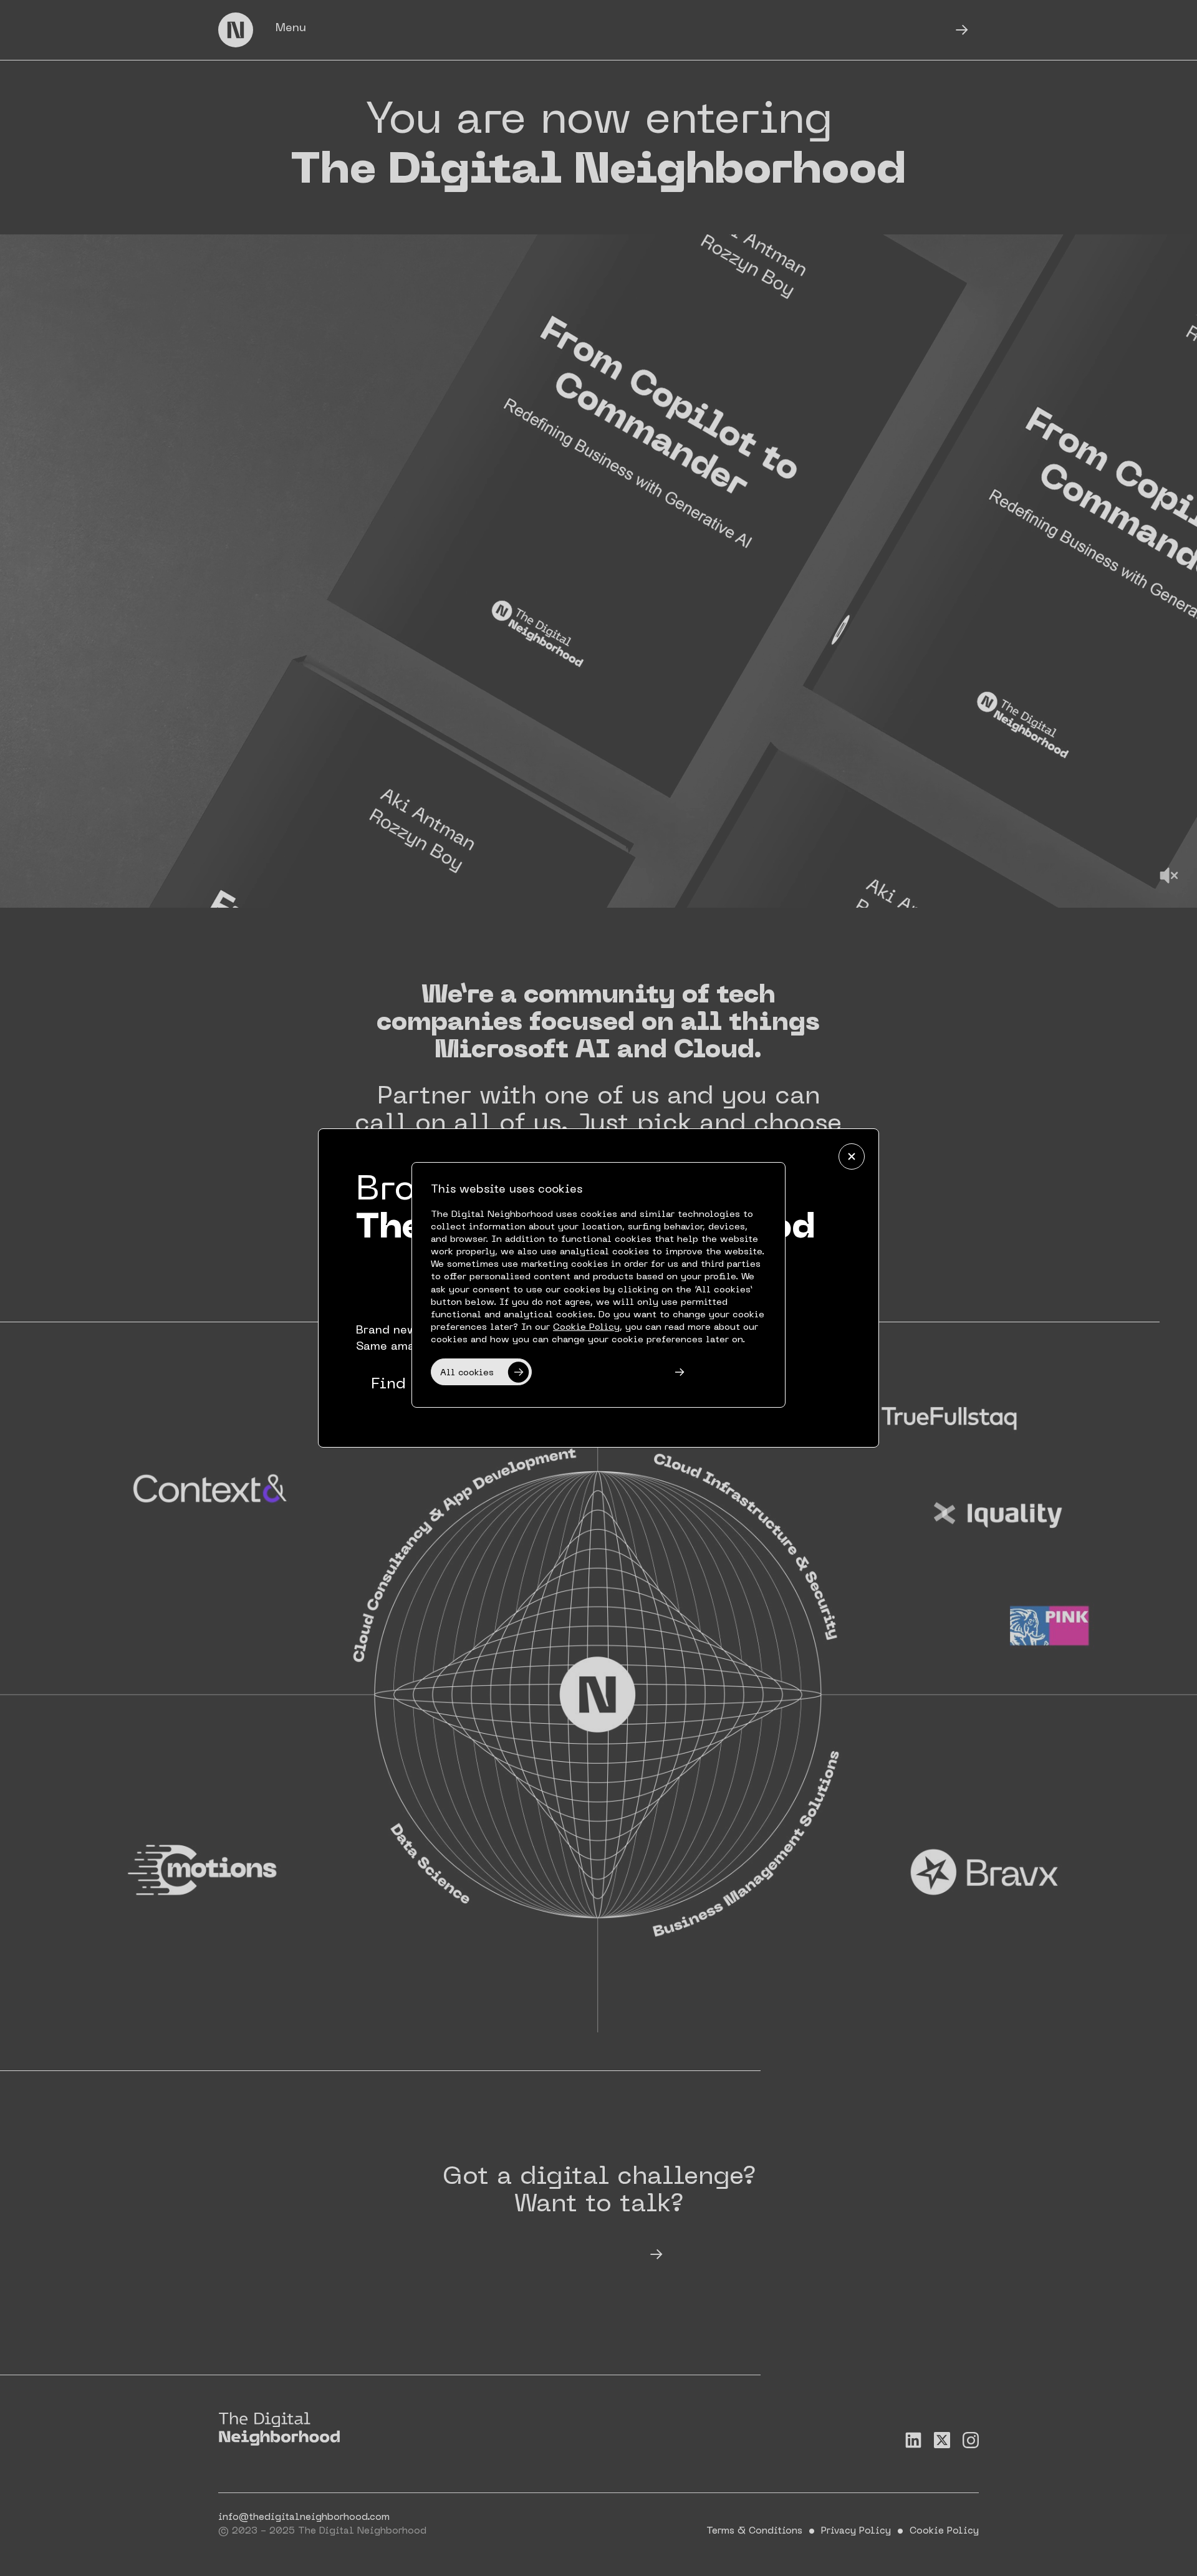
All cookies (467, 1373)
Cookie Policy (586, 1327)
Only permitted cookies (600, 1373)
